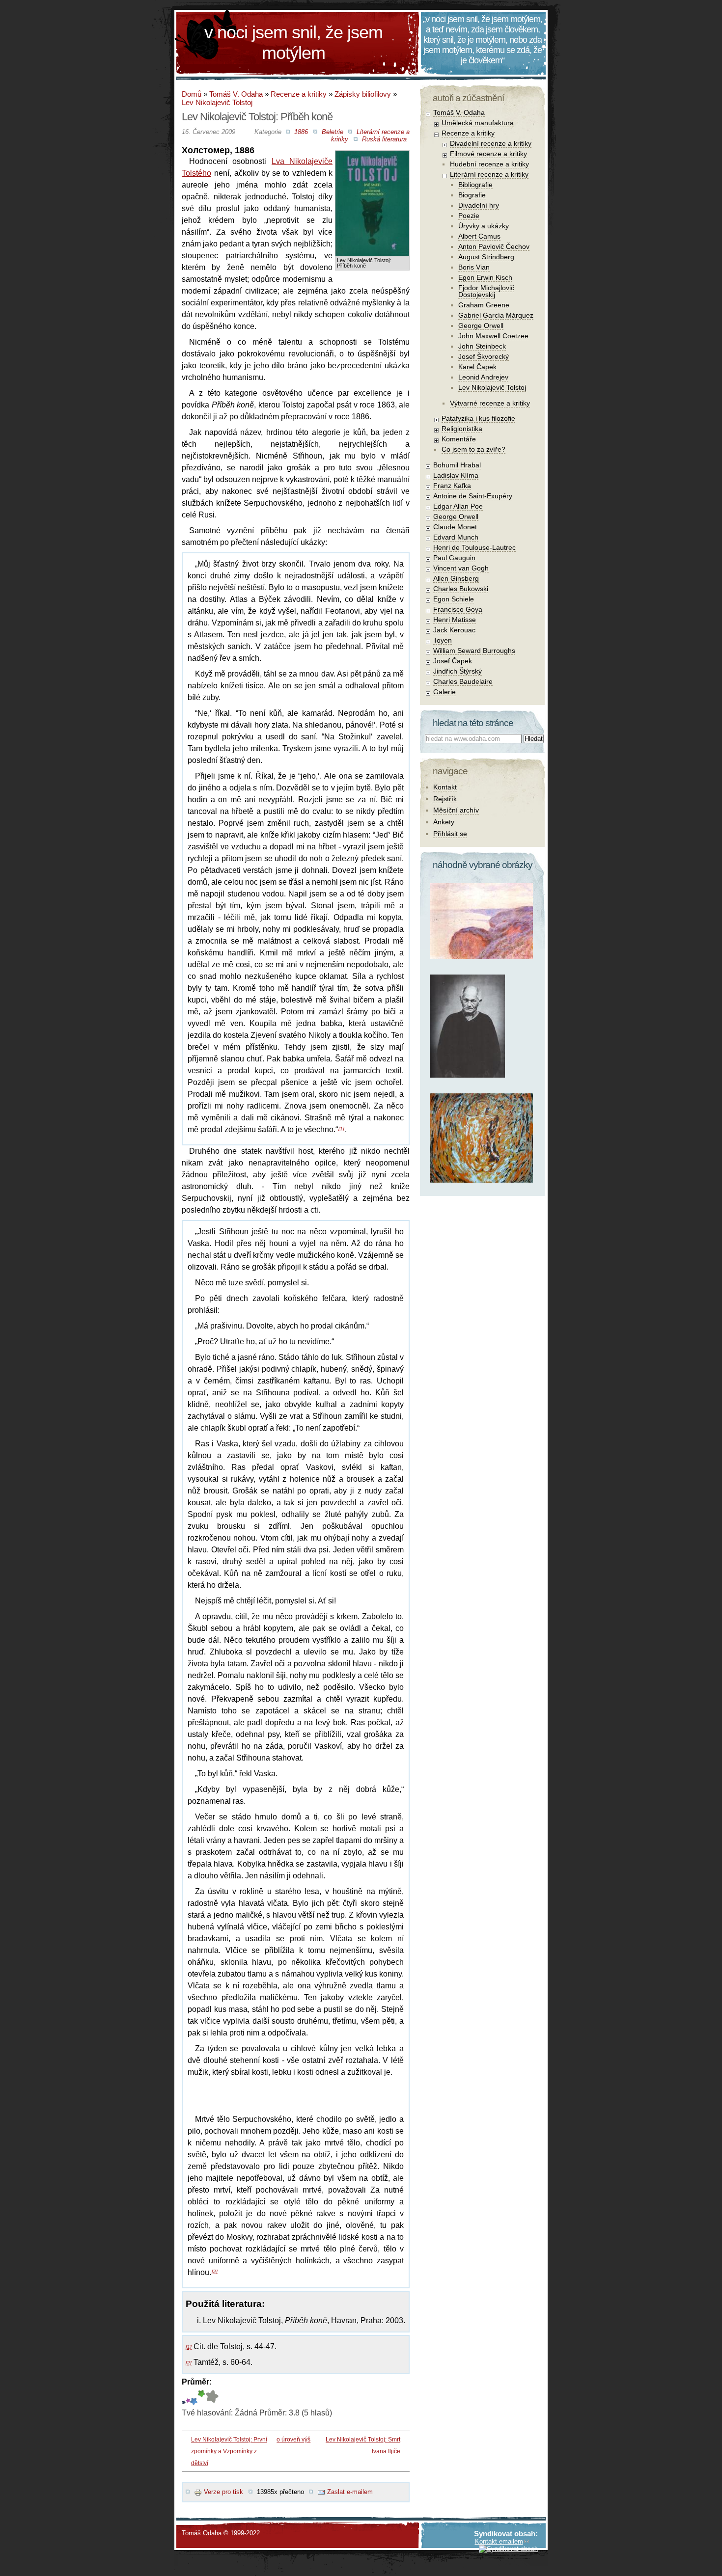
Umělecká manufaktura (478, 123)
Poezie (469, 216)
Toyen (443, 640)
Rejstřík (445, 799)
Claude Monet (455, 527)
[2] (215, 2271)
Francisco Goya (458, 609)
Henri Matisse (455, 620)
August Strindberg (486, 257)
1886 (301, 132)
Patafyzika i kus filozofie (478, 418)
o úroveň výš (293, 2440)
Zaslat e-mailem (350, 2492)
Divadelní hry (479, 205)
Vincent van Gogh (461, 568)
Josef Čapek (453, 661)
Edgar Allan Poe (458, 506)
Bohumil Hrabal (457, 465)
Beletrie (333, 132)
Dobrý (194, 2398)
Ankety (444, 822)
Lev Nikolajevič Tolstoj (217, 102)
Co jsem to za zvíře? (473, 449)
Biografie (472, 195)
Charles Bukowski (461, 589)
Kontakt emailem (499, 2541)
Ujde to (188, 2398)
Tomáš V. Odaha (236, 94)
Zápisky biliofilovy (363, 94)
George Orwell (481, 325)
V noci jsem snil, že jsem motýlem (293, 42)
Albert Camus (479, 236)
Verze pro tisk (223, 2492)
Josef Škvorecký (484, 356)
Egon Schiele (454, 599)
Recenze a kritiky (299, 94)
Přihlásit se (450, 834)
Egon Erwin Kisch (485, 277)
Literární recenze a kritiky (489, 174)
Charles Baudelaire (463, 681)
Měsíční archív (456, 810)
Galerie (444, 692)
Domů (192, 94)
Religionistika (462, 429)
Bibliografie (475, 185)
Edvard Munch (456, 537)
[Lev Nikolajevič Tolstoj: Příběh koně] (372, 158)
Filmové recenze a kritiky (488, 154)
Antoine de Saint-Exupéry (473, 496)
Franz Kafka (452, 486)
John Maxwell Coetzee (493, 336)
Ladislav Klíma (456, 475)
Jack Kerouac (454, 630)
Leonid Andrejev (483, 377)
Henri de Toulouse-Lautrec (474, 547)
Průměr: (197, 2382)
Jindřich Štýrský (458, 671)
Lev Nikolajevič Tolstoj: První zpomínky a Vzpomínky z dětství (229, 2451)
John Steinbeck (482, 346)
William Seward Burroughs (474, 651)
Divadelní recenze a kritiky (491, 143)
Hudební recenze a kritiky (489, 164)
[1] (341, 1128)
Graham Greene (484, 305)
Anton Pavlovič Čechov (494, 246)
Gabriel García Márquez (496, 315)
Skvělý (201, 2398)
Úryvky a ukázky (484, 226)
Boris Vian (474, 267)
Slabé (184, 2398)
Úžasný (212, 2398)
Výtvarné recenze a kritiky (490, 403)
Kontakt (445, 787)
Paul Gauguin (454, 558)
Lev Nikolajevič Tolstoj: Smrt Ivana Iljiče (363, 2445)
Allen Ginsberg (456, 578)
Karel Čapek (477, 367)
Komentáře (459, 439)
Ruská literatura (384, 139)
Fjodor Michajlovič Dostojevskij (486, 291)
